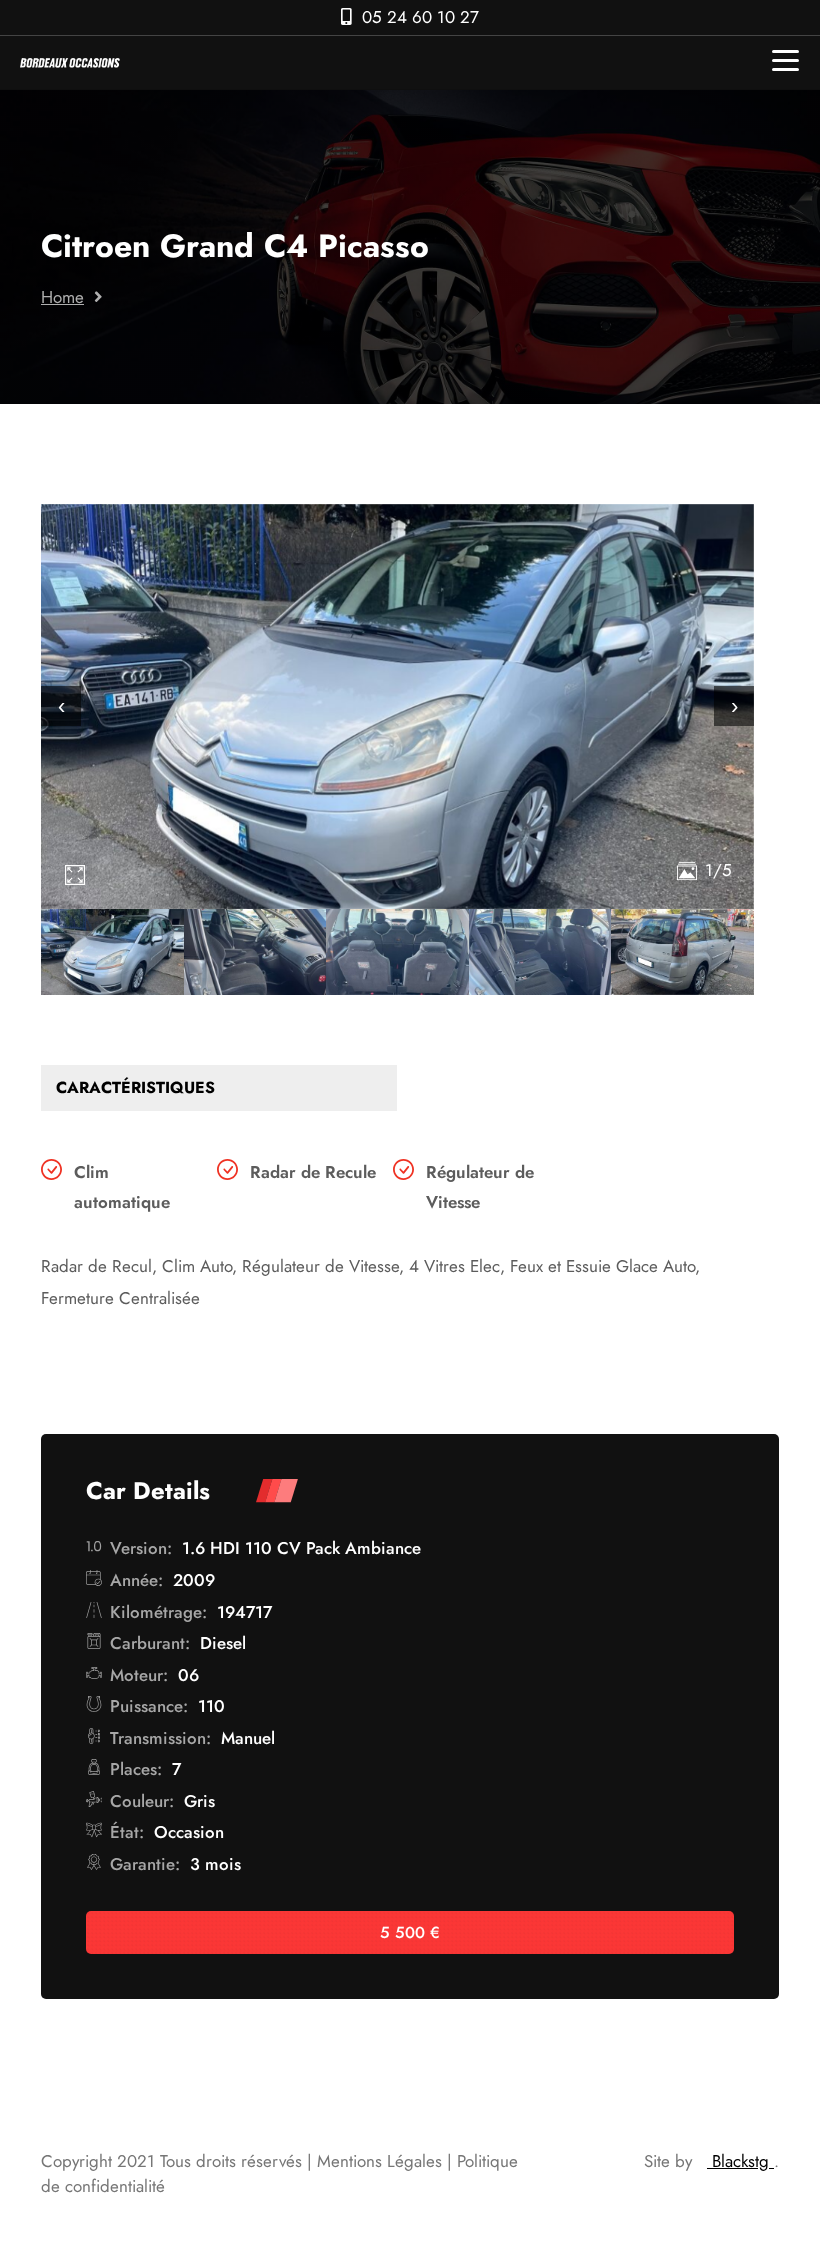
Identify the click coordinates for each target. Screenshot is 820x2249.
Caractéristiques (135, 1087)
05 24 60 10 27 (420, 17)
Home (62, 297)
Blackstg (740, 2161)
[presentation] (61, 706)
